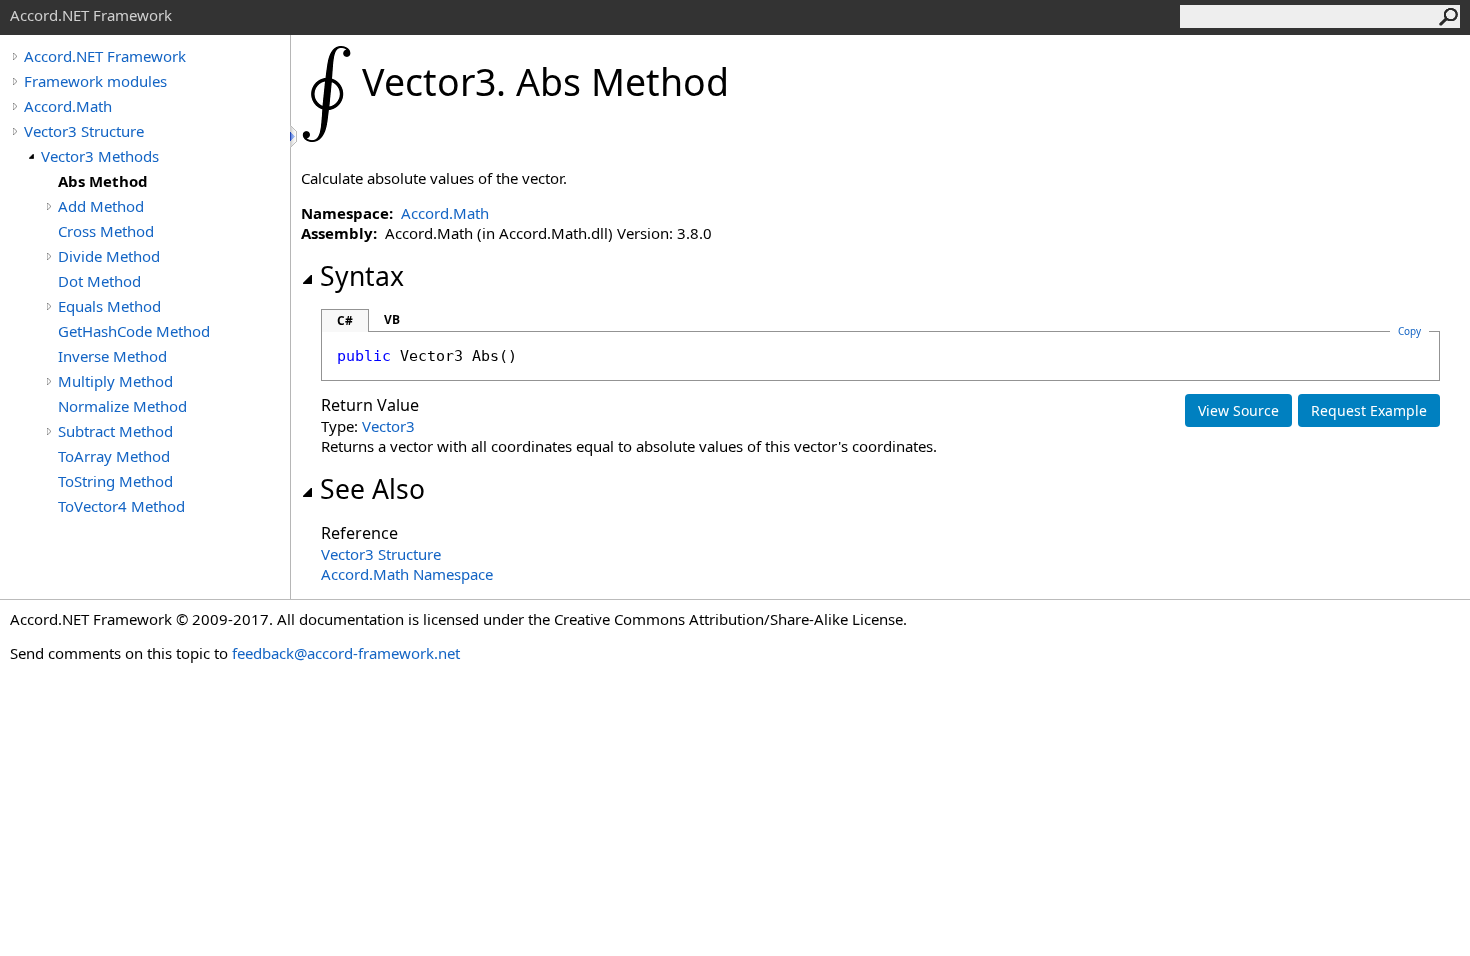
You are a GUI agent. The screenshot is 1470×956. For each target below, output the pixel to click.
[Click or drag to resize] (295, 136)
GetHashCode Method (134, 331)
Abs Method (103, 181)
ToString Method (115, 481)
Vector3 (388, 426)
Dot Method (99, 281)
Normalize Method (122, 406)
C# (345, 320)
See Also (372, 489)
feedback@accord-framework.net (346, 653)
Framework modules (95, 81)
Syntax (362, 276)
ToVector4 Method (121, 506)
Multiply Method (115, 381)
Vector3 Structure (84, 131)
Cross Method (106, 231)
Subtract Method (115, 431)
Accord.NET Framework (105, 56)
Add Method (101, 206)
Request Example (1369, 410)
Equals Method (109, 306)
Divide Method (109, 256)
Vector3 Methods (100, 156)
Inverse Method (112, 356)
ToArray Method (114, 456)
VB (392, 319)
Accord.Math (68, 106)
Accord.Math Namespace (407, 574)
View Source (1238, 410)
